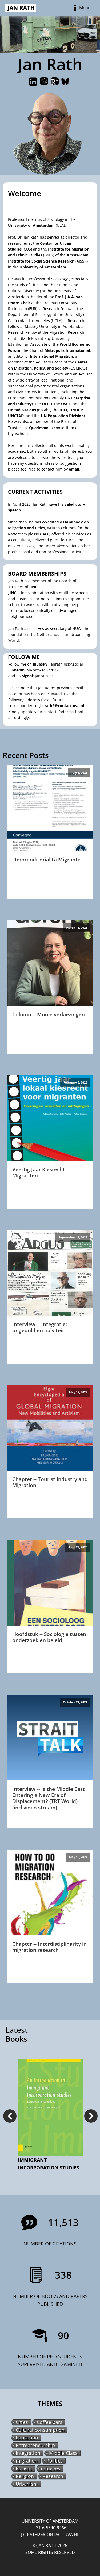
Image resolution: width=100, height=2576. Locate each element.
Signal (27, 676)
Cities (22, 2422)
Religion (25, 2476)
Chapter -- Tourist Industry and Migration (50, 1482)
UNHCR (76, 410)
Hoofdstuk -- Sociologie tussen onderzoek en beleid (49, 1637)
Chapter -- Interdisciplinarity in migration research (49, 1947)
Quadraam (39, 428)
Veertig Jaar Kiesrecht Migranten (39, 1172)
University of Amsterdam (31, 225)
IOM (63, 410)
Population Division (66, 416)
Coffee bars (50, 2422)
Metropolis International (67, 350)
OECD (47, 404)
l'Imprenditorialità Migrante (46, 859)
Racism (24, 2469)
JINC (33, 587)
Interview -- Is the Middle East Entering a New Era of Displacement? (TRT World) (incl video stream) (49, 1798)
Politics (55, 2461)
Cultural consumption (40, 2430)
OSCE (66, 404)
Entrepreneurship (35, 2445)
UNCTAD (16, 416)
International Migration (51, 356)
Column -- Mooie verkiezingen (49, 1014)
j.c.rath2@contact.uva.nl (62, 706)
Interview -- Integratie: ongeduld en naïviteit (40, 1327)
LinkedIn (16, 670)
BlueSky (40, 664)
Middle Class (63, 2453)
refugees (51, 2469)
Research (53, 2476)
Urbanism (27, 2484)
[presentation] (10, 2116)
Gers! (45, 534)
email (74, 469)
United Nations (22, 410)
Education (27, 2438)
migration (27, 2461)
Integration (28, 2453)
